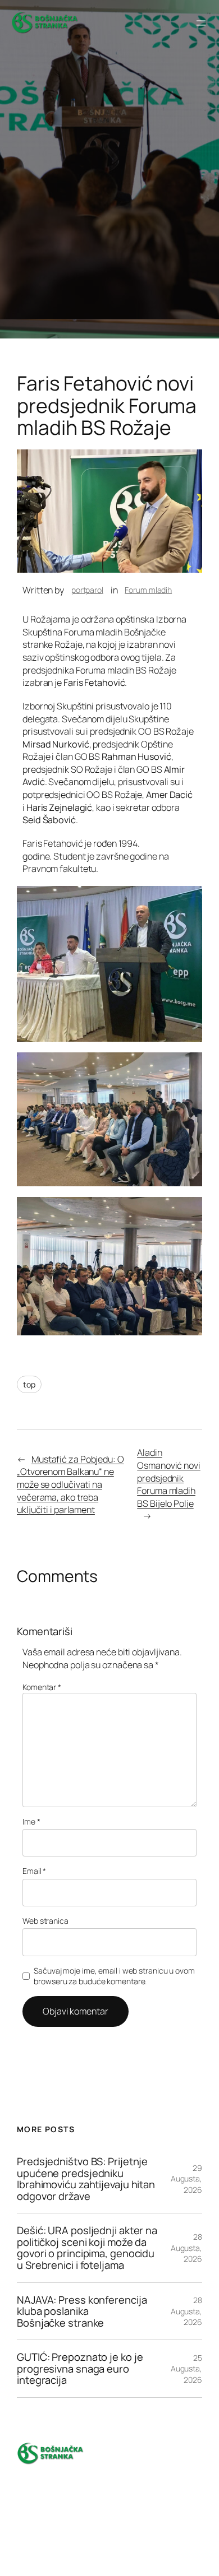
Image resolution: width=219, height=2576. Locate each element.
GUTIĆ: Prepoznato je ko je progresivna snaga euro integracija (80, 2369)
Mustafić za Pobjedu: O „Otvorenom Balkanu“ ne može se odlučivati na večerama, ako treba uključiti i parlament (70, 1484)
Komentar (42, 1687)
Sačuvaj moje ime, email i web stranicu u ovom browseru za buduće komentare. (114, 1976)
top (29, 1384)
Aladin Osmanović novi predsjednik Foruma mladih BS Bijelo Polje (169, 1478)
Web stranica (45, 1921)
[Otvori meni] (201, 23)
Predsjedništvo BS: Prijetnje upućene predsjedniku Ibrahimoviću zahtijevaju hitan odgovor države (86, 2179)
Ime (31, 1821)
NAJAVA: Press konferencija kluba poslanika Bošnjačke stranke (82, 2312)
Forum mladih (148, 590)
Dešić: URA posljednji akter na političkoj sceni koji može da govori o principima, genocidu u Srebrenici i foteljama (87, 2248)
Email (34, 1871)
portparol (87, 590)
